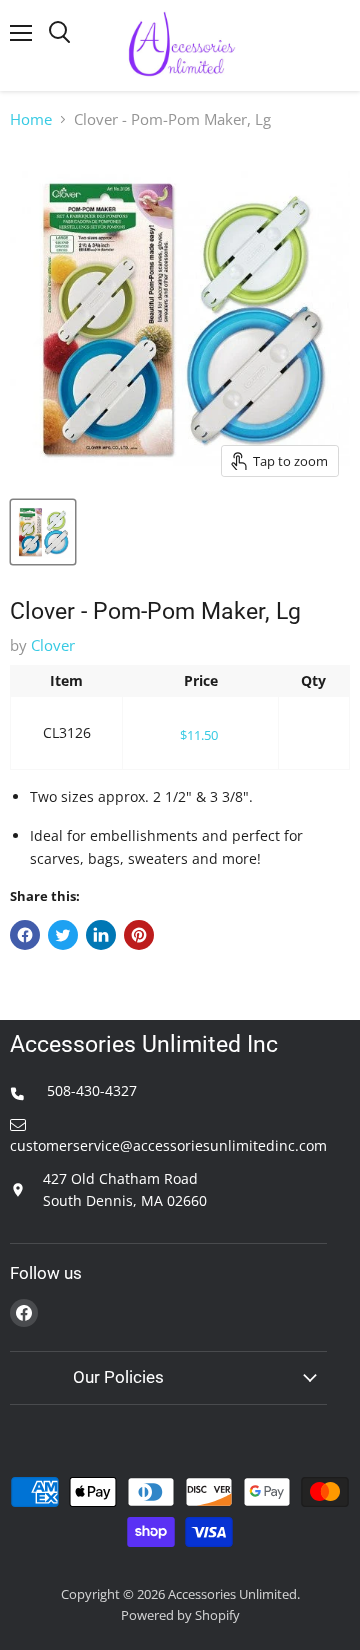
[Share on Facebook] (25, 935)
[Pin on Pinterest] (139, 935)
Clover (53, 645)
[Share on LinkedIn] (101, 935)
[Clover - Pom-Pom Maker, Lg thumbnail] (43, 532)
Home (31, 119)
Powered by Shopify (180, 1615)
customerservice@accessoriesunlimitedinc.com (168, 1145)
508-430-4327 (90, 1090)
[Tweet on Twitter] (63, 935)
